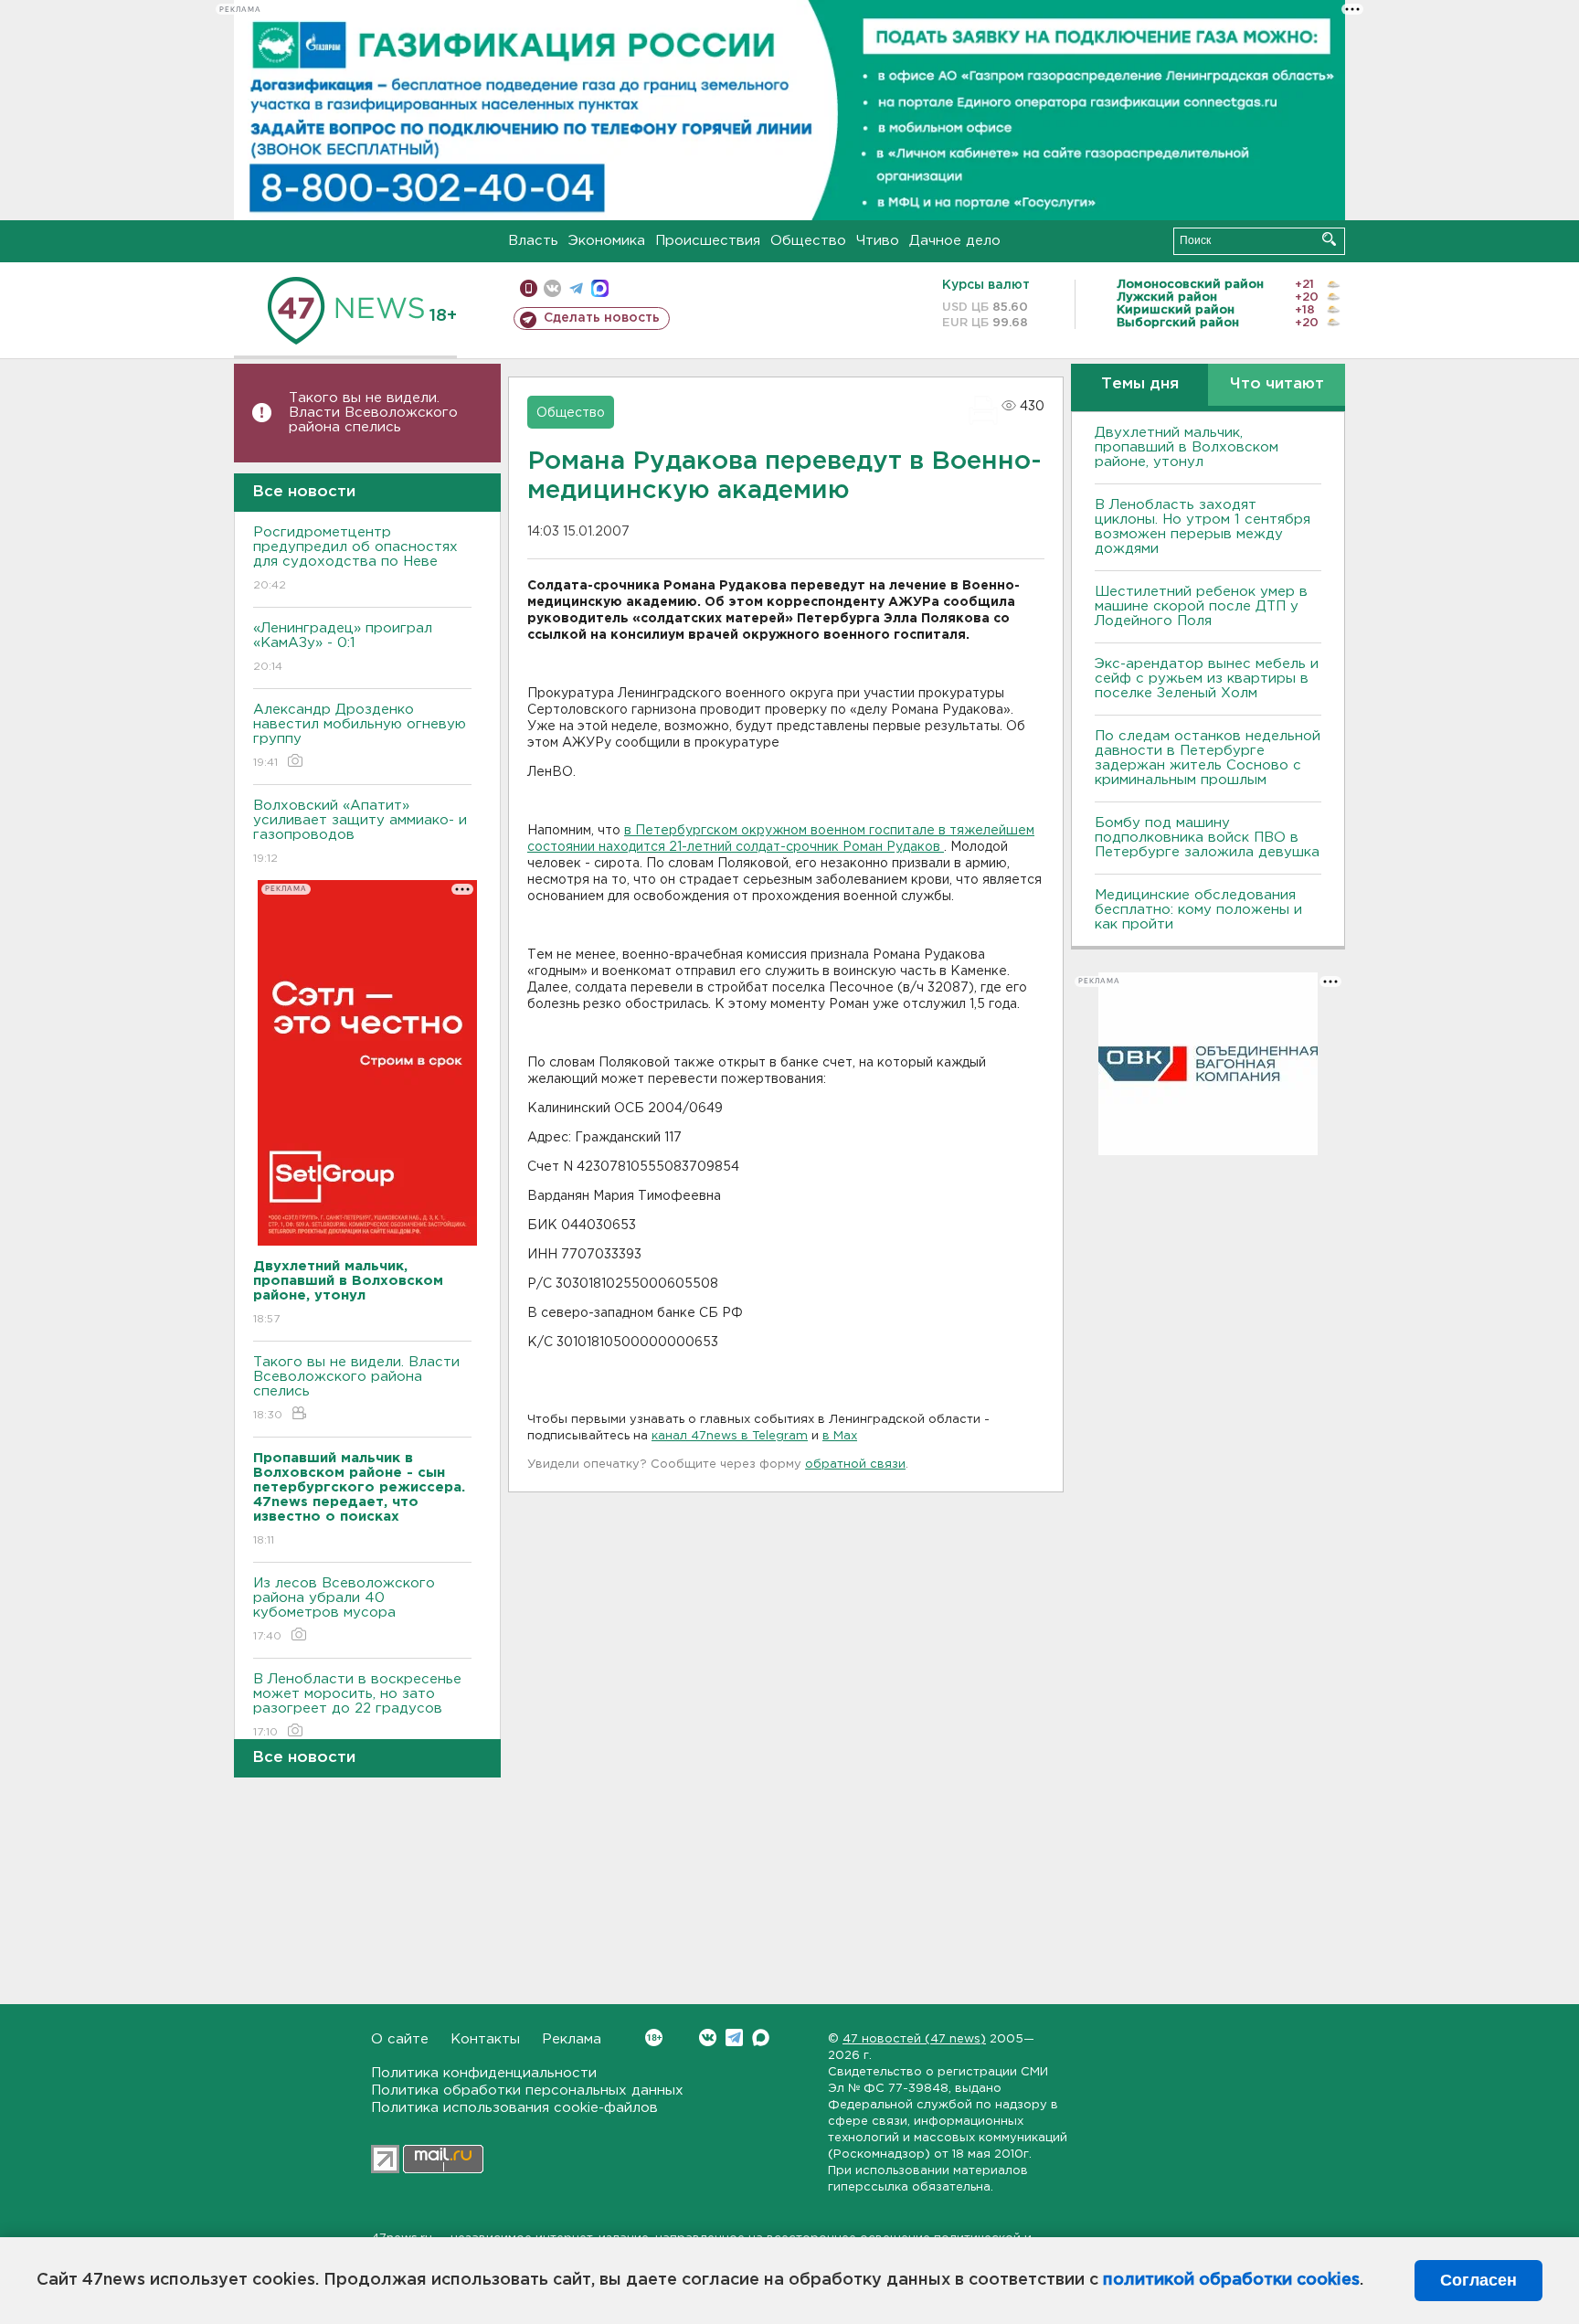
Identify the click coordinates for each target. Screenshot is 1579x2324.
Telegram (734, 2037)
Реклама (572, 2039)
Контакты (485, 2039)
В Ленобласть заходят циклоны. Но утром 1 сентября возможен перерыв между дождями (1203, 527)
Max (761, 2037)
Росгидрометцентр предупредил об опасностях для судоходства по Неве (355, 558)
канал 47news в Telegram (730, 1436)
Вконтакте (708, 2037)
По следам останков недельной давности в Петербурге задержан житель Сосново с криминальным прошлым (1208, 758)
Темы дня (1140, 384)
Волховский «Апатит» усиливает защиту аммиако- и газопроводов (360, 832)
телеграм (576, 288)
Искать (1329, 239)
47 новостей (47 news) (914, 2039)
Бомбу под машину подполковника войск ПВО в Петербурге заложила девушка (1207, 838)
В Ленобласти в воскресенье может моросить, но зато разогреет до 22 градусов (357, 1705)
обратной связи (855, 1464)
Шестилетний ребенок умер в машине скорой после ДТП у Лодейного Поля (1201, 606)
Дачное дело (955, 241)
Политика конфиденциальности (484, 2073)
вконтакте (552, 288)
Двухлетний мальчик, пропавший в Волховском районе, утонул (1187, 447)
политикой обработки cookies (1231, 2280)
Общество (808, 241)
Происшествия (708, 241)
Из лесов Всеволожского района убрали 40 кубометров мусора (344, 1609)
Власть (533, 241)
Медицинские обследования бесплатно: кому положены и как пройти (1198, 910)
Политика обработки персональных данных (527, 2091)
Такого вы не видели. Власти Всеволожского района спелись (373, 413)
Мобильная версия (529, 288)
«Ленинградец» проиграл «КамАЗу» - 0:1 (343, 647)
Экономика (607, 241)
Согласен (1478, 2280)
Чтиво (878, 241)
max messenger (600, 288)
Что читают (1277, 384)
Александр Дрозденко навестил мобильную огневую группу (360, 736)
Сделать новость (602, 318)
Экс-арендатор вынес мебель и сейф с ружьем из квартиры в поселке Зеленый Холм (1207, 679)
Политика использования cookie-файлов (514, 2108)
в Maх (840, 1436)
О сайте (400, 2039)
